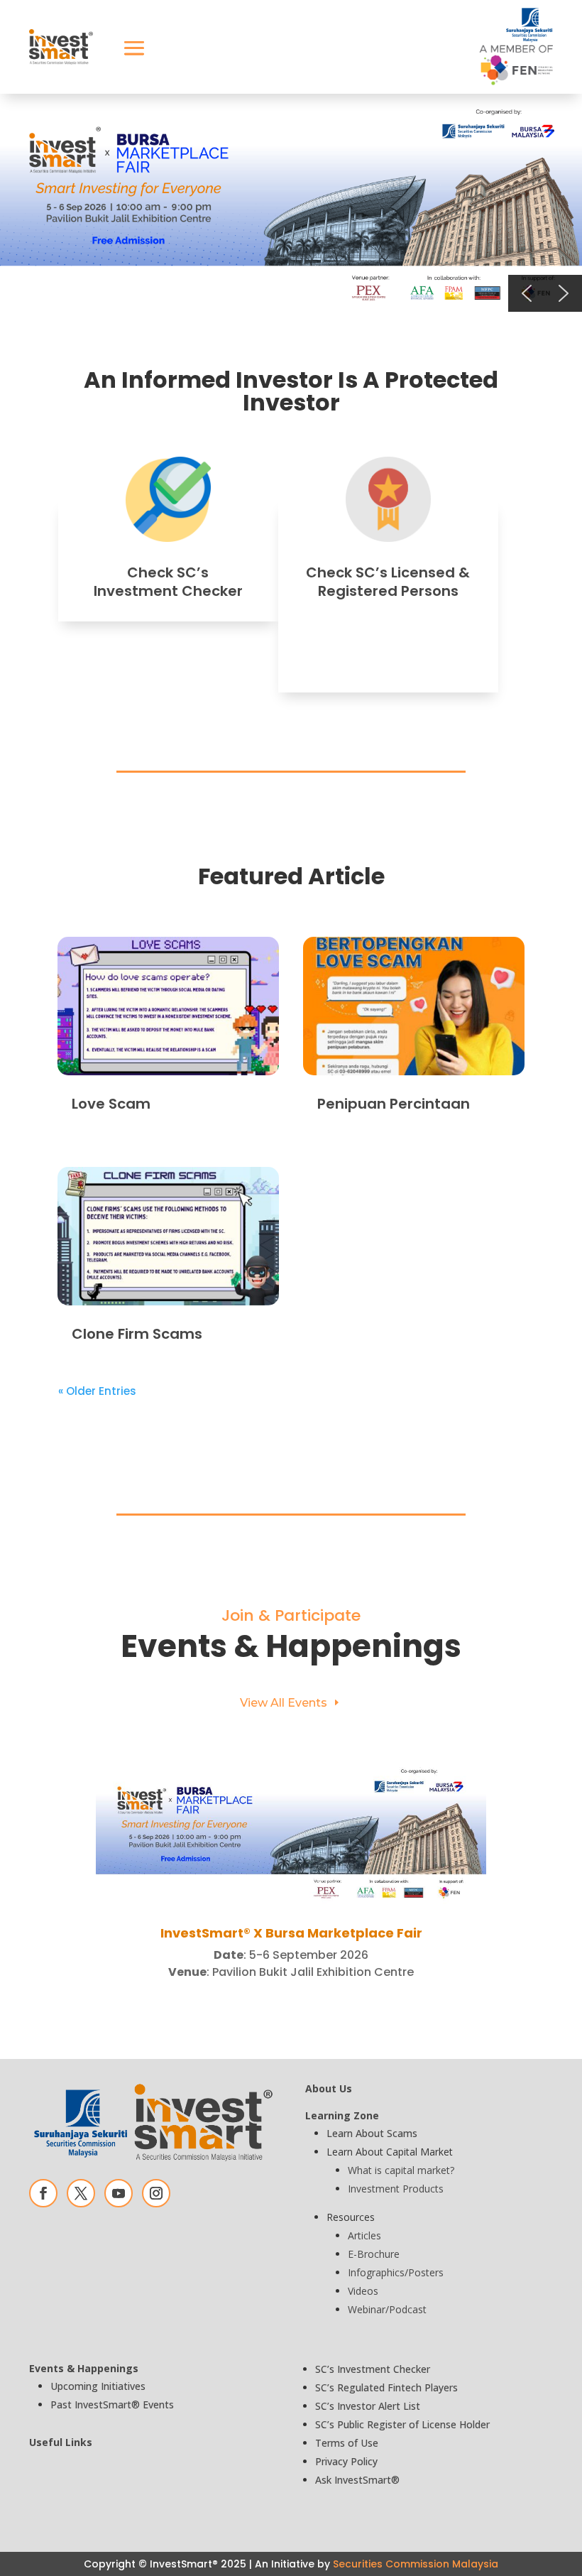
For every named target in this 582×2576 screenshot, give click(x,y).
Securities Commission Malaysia (416, 2564)
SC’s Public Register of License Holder (402, 2424)
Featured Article (291, 876)
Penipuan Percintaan (394, 1104)
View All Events (284, 1703)
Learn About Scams (372, 2133)
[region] (291, 203)
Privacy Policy (346, 2461)
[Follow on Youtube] (119, 2193)
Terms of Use (347, 2443)
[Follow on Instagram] (156, 2193)
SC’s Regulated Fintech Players (386, 2387)
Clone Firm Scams (137, 1334)
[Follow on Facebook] (43, 2193)
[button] (291, 203)
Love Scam (111, 1104)
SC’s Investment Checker (373, 2369)
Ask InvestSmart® (357, 2480)
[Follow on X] (81, 2193)
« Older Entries (97, 1391)
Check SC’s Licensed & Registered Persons (388, 582)
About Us (329, 2088)
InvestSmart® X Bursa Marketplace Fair (291, 1933)
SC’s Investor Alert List (368, 2406)
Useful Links (61, 2442)
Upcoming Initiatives (98, 2386)
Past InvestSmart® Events (112, 2404)
